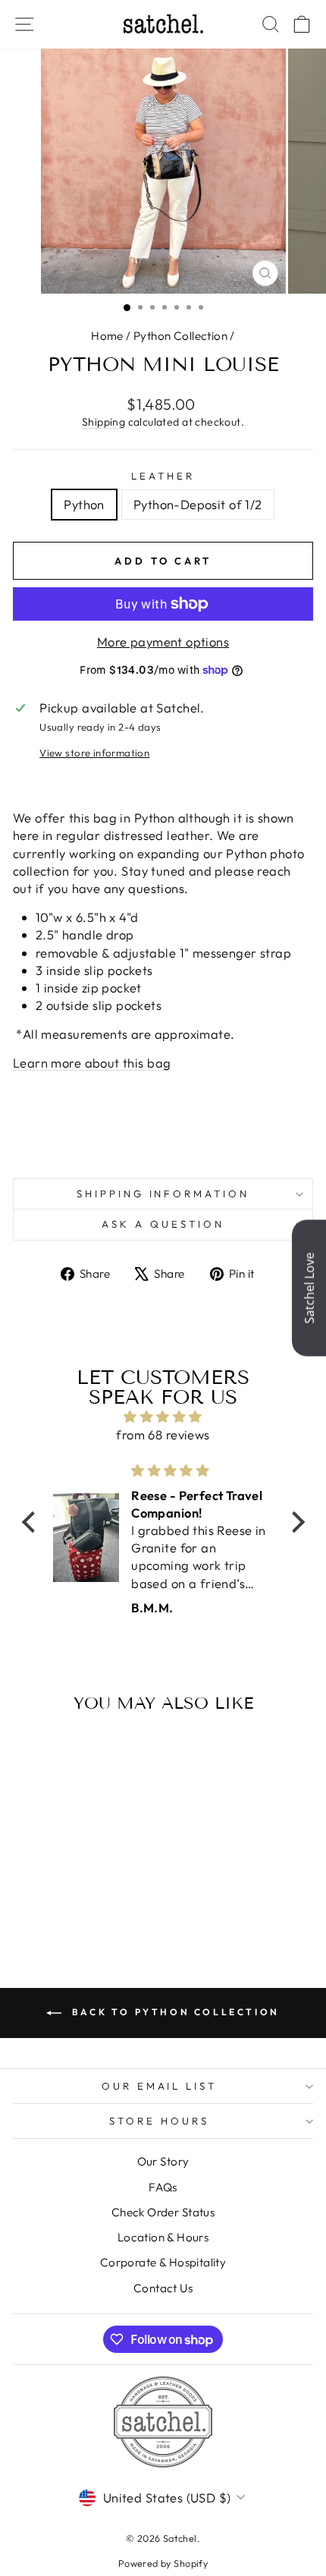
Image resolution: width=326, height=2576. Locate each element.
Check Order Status (163, 2212)
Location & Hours (163, 2237)
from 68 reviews (163, 1434)
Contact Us (163, 2288)
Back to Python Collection (174, 2012)
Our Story (163, 2161)
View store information (94, 753)
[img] (163, 1417)
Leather (163, 476)
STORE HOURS (159, 2121)
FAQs (163, 2187)
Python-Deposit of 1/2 (198, 504)
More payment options (163, 642)
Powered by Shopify (163, 2563)
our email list (160, 2086)
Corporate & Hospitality (163, 2262)
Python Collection (180, 336)
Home (107, 336)
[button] (32, 1522)
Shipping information (163, 1194)
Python (84, 504)
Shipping (103, 422)
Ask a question (163, 1224)
